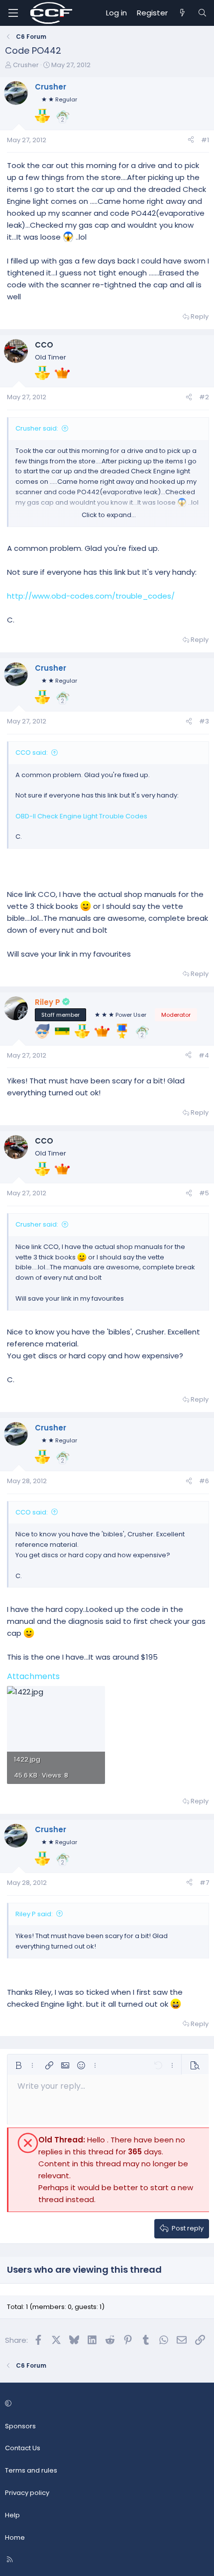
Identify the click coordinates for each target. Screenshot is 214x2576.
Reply (200, 316)
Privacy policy (27, 2493)
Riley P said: (34, 1914)
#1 (205, 140)
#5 (204, 1193)
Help (12, 2515)
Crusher (26, 65)
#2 (204, 397)
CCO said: (32, 753)
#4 (204, 1055)
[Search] (202, 13)
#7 (204, 1883)
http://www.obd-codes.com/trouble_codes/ (91, 596)
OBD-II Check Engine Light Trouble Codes (81, 816)
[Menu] (13, 13)
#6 (204, 1481)
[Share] (191, 140)
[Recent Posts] (182, 13)
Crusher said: (37, 428)
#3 (204, 721)
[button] (18, 2065)
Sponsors (20, 2426)
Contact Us (23, 2448)
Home (15, 2537)
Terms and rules (31, 2470)
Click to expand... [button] (109, 515)
